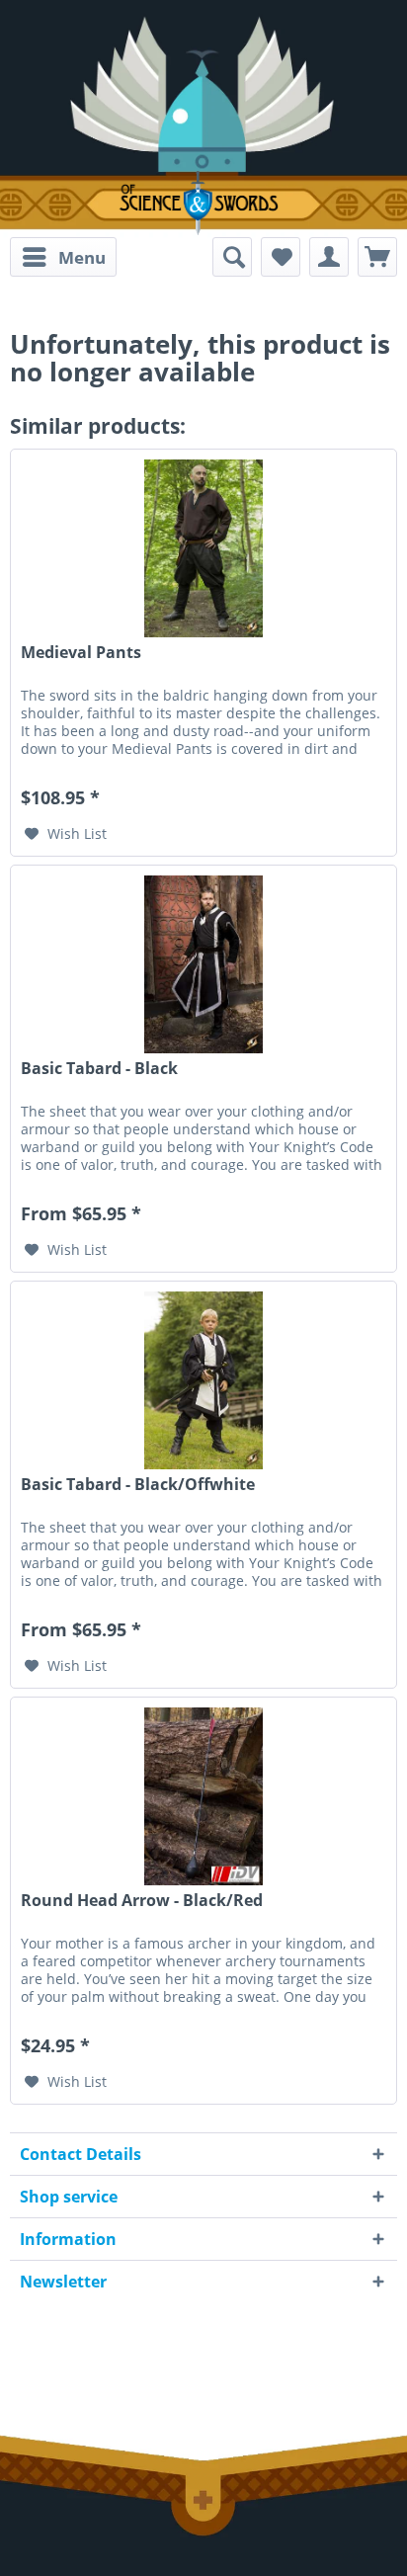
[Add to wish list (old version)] (281, 257)
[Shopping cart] (377, 257)
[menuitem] (63, 257)
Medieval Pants (81, 653)
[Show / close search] (232, 257)
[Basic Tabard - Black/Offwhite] (203, 1380)
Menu (82, 257)
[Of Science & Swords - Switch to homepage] (203, 203)
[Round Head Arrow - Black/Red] (203, 1796)
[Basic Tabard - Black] (203, 964)
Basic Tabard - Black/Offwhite (138, 1485)
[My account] (329, 257)
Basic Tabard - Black (99, 1069)
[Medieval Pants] (203, 548)
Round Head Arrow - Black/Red (142, 1901)
